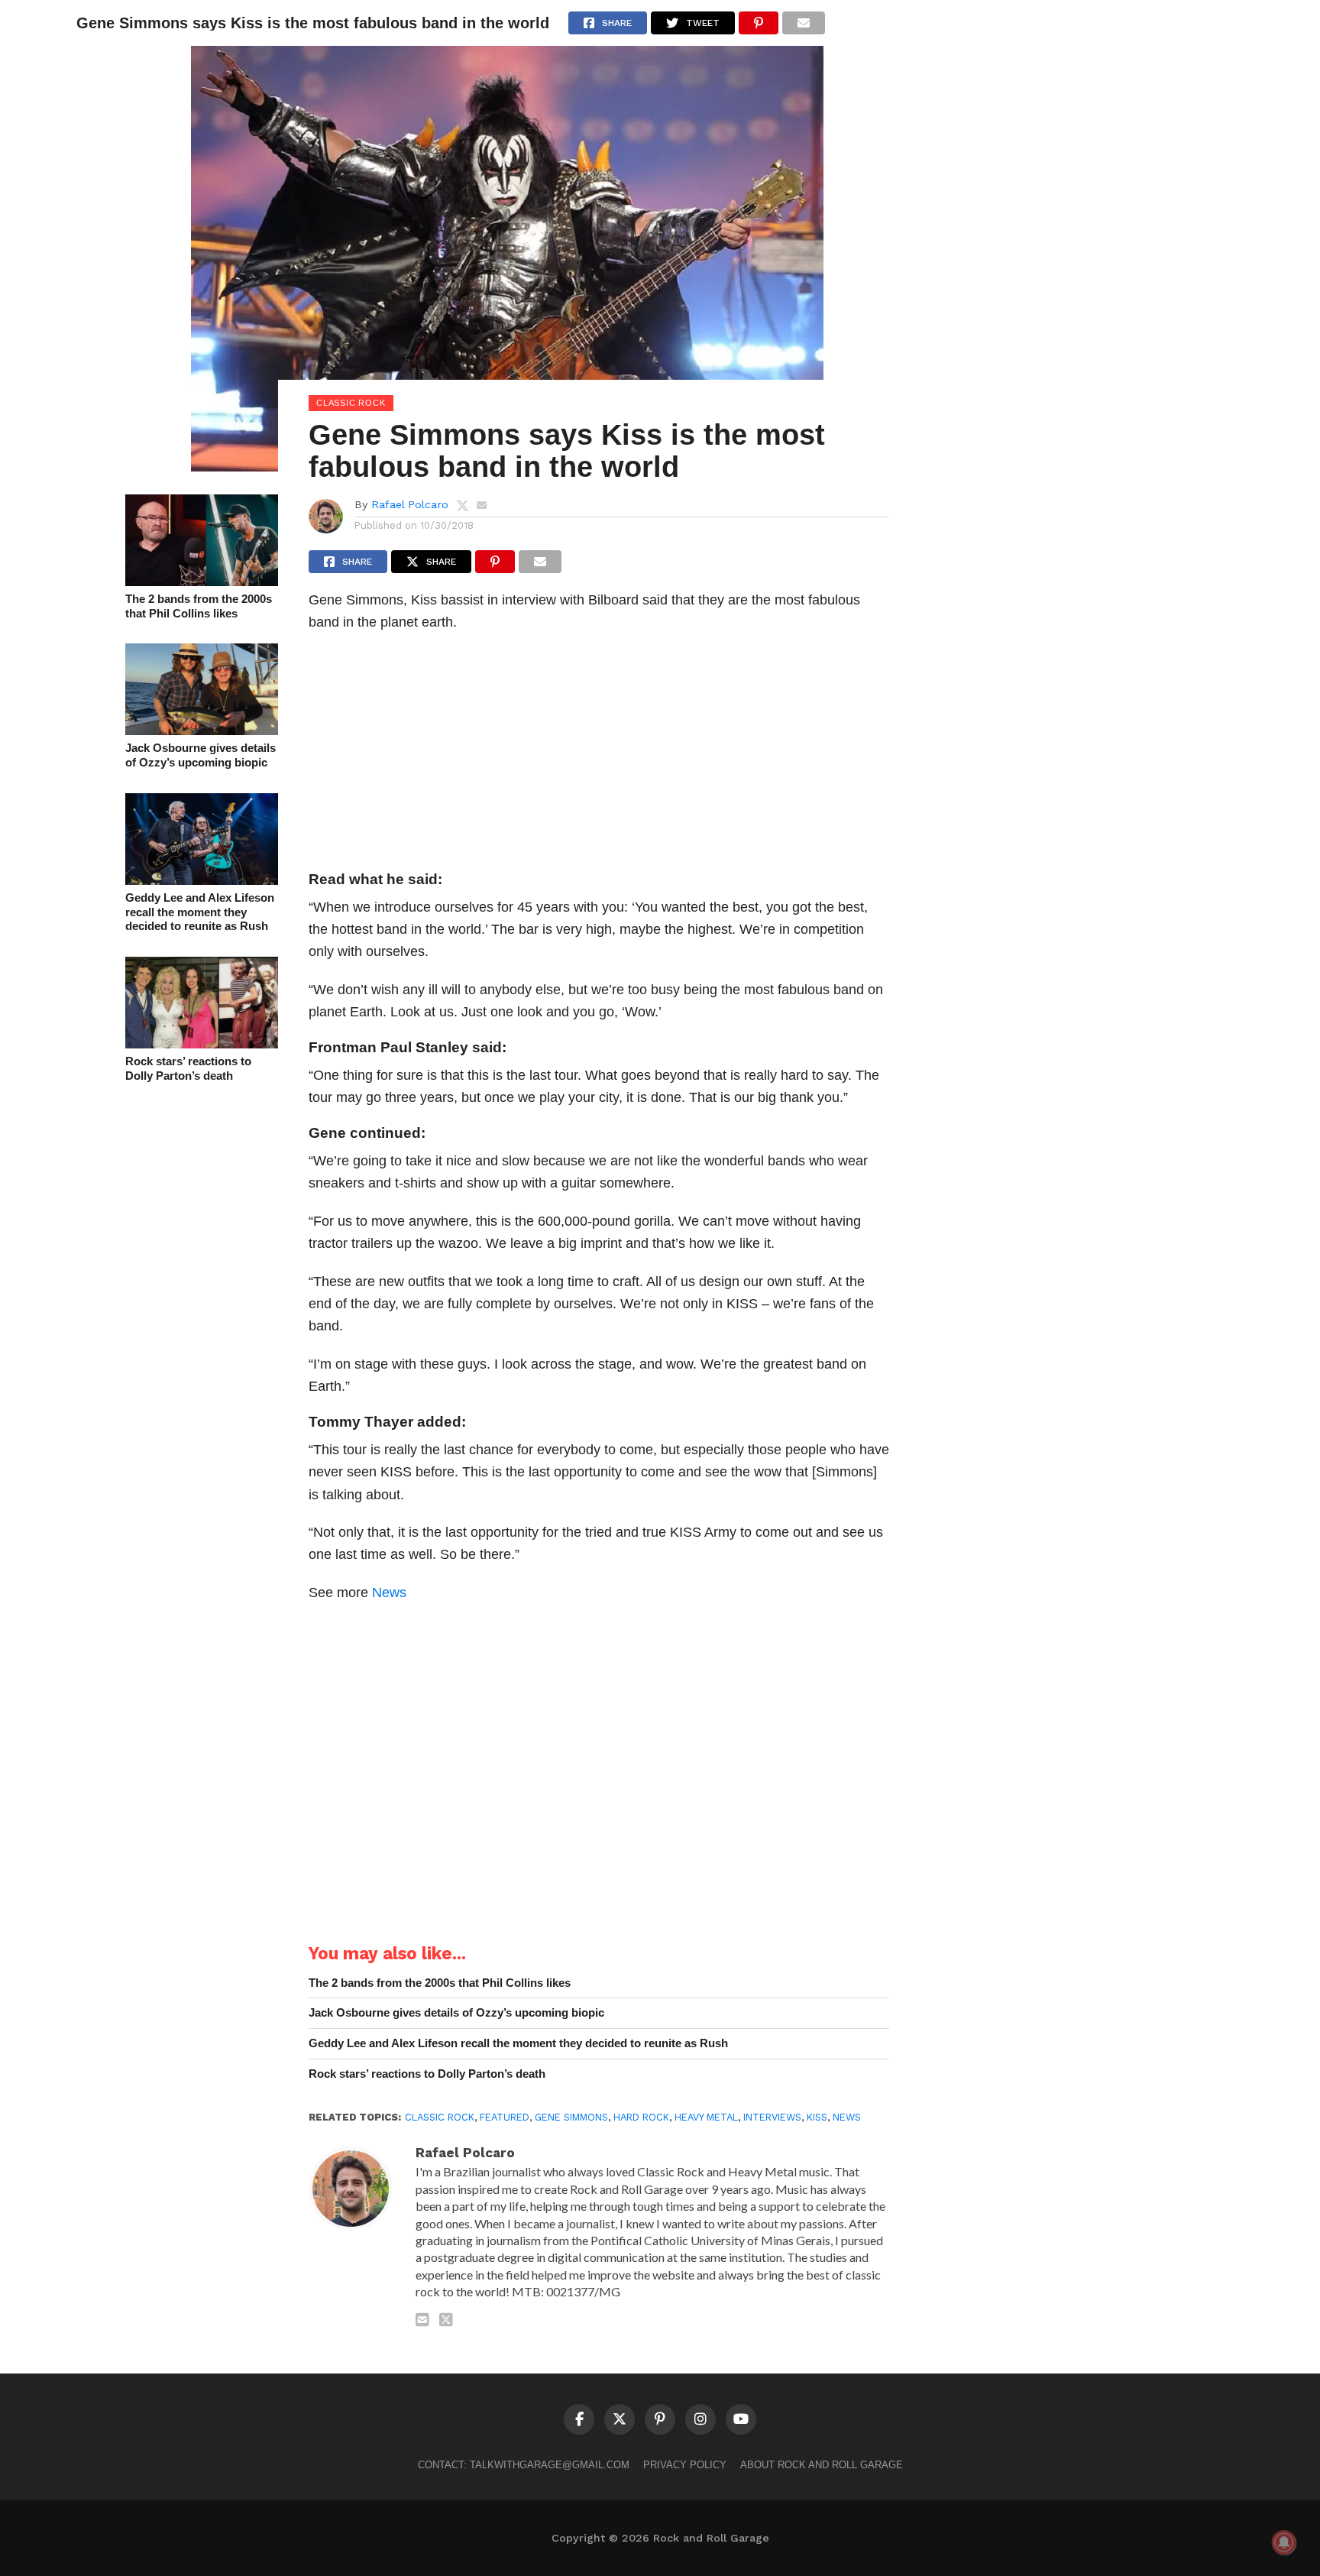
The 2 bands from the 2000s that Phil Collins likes (199, 606)
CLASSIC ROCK (440, 2117)
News (389, 1592)
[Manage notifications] (1284, 2542)
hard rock (641, 2117)
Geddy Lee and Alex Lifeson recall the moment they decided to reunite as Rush (200, 912)
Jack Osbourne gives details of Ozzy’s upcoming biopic (201, 755)
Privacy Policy (685, 2465)
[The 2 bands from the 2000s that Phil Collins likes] (202, 581)
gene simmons (571, 2117)
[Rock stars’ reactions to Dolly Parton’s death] (202, 1043)
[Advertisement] (599, 756)
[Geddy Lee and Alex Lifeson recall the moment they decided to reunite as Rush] (202, 880)
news (847, 2117)
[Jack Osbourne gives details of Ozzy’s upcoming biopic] (202, 730)
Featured (505, 2117)
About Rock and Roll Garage (822, 2465)
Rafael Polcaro (410, 504)
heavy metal (706, 2117)
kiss (817, 2117)
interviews (772, 2117)
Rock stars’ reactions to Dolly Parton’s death (188, 1068)
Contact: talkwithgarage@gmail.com (524, 2465)
